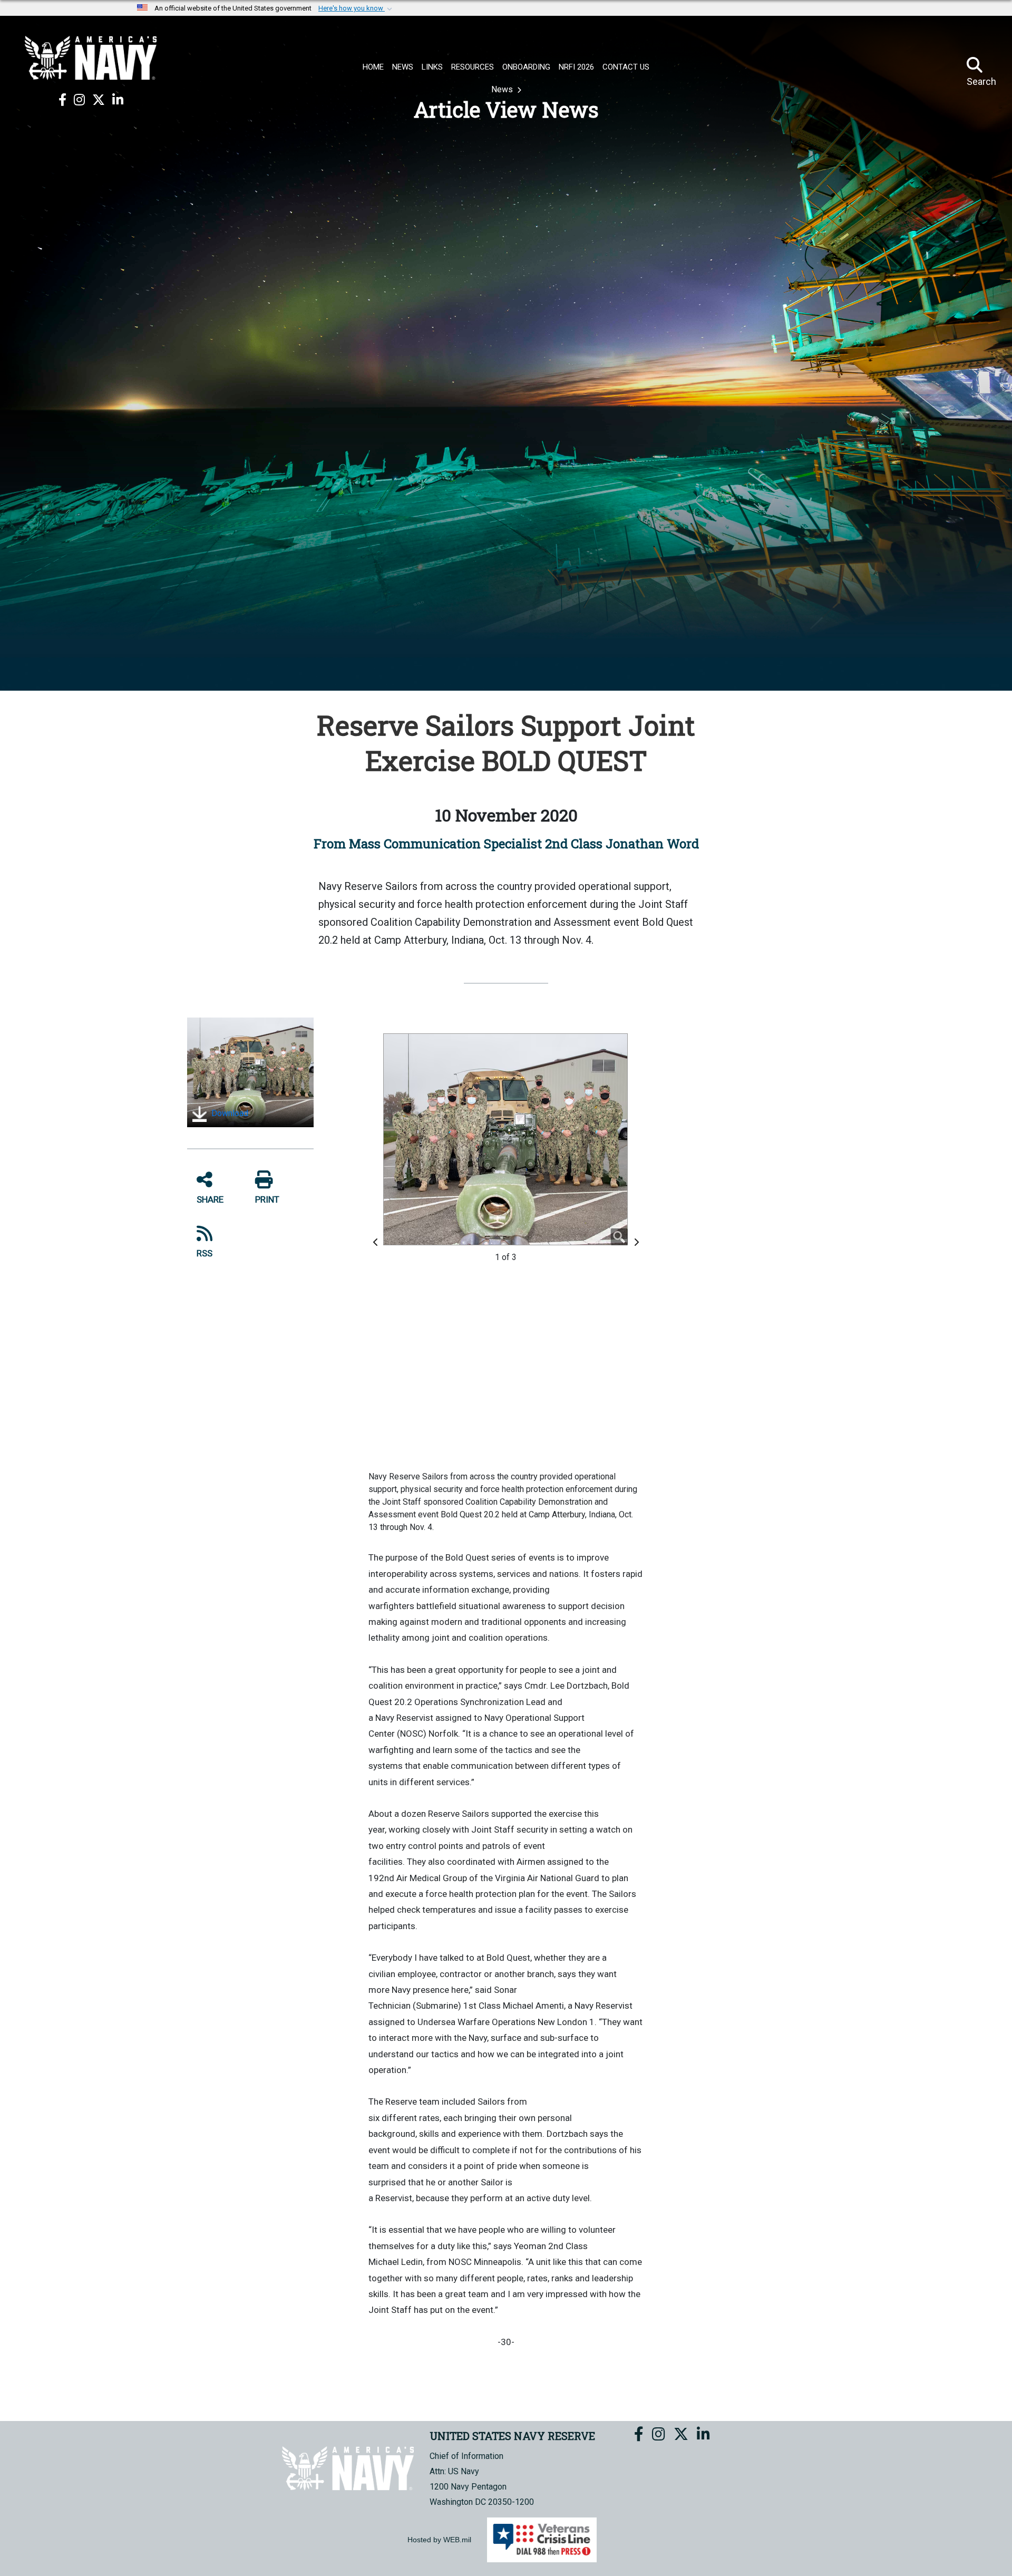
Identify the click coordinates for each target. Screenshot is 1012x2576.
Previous (377, 1242)
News (503, 89)
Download (229, 1113)
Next (638, 1242)
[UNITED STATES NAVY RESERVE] (91, 58)
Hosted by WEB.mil (439, 2540)
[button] (356, 8)
